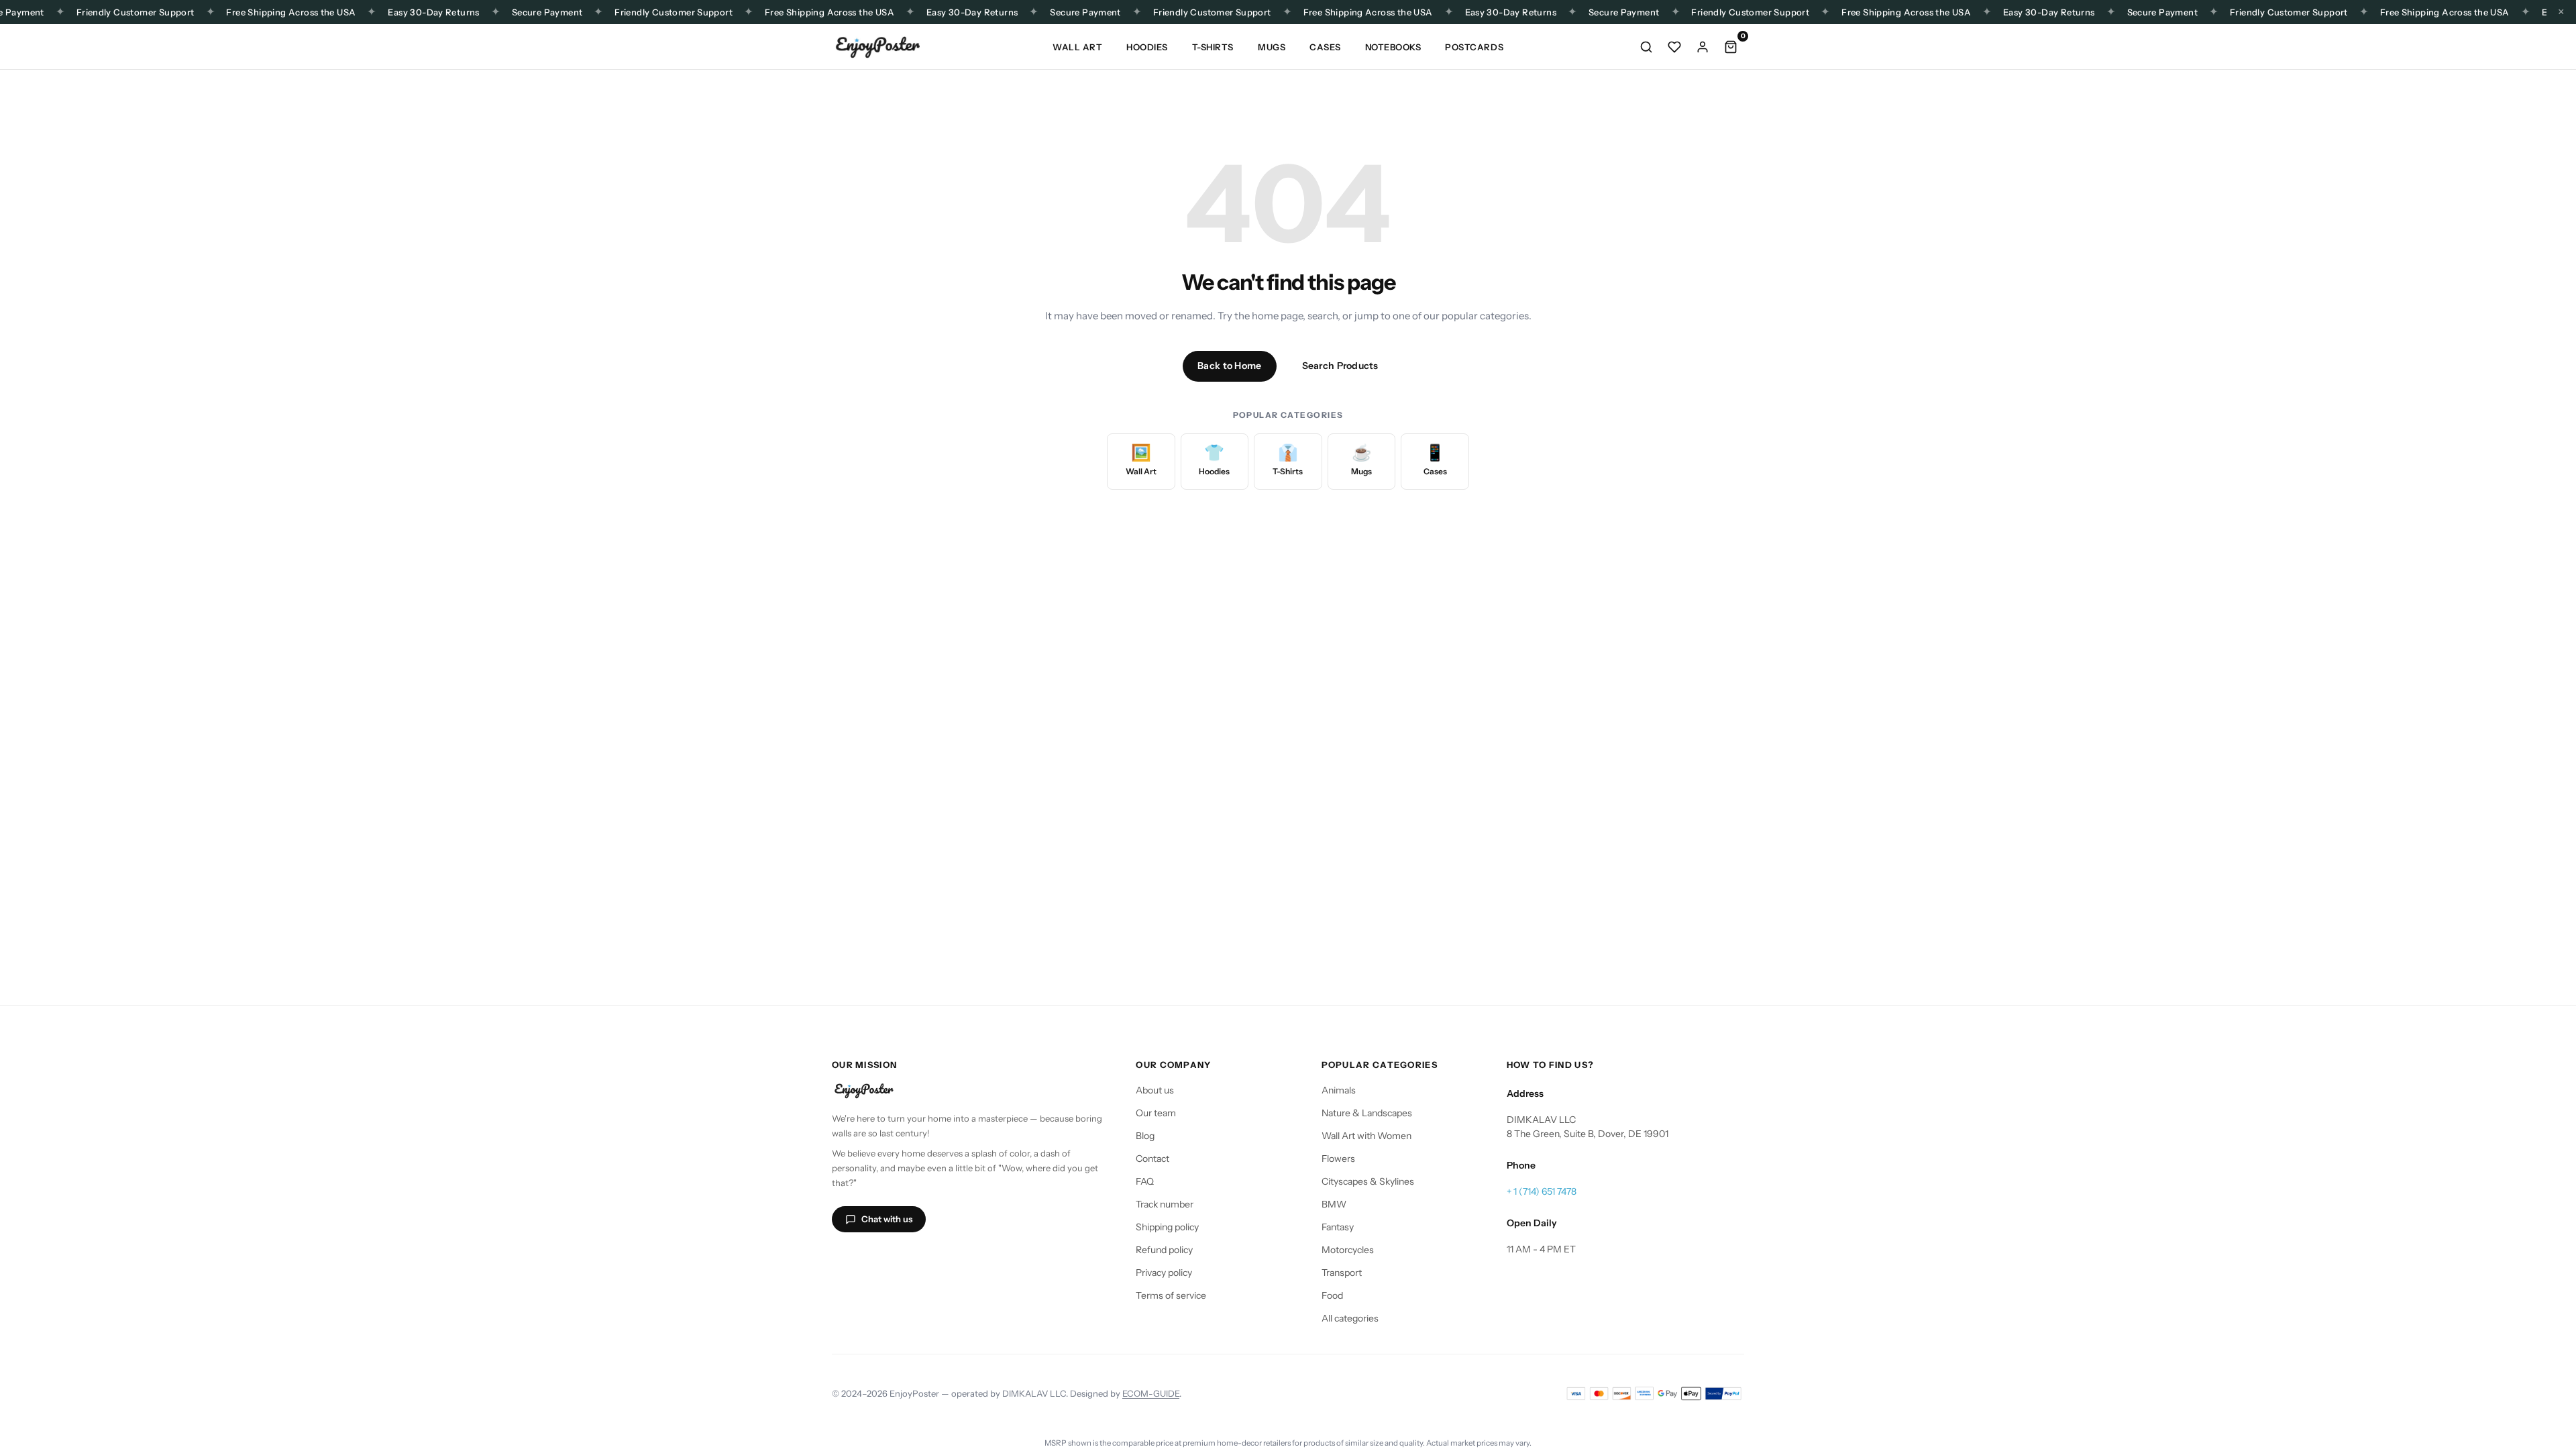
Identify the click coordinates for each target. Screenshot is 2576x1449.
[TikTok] (876, 1258)
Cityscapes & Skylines (1368, 1181)
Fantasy (1338, 1227)
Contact (1152, 1159)
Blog (1145, 1136)
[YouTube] (908, 1258)
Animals (1339, 1090)
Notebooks (1393, 47)
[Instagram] (844, 1258)
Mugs (1272, 47)
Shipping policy (1167, 1227)
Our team (1156, 1113)
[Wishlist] (1674, 47)
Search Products (1340, 366)
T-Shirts (1213, 47)
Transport (1342, 1273)
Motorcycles (1348, 1250)
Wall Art (1077, 47)
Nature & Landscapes (1367, 1113)
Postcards (1474, 47)
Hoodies (1147, 47)
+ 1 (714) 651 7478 (1542, 1191)
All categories (1350, 1318)
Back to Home (1229, 366)
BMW (1334, 1204)
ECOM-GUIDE (1151, 1393)
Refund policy (1164, 1250)
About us (1155, 1090)
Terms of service (1171, 1295)
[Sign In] (1703, 47)
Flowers (1338, 1159)
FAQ (1145, 1181)
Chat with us (887, 1219)
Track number (1165, 1204)
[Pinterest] (941, 1258)
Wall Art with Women (1366, 1136)
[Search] (1646, 47)
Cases (1325, 47)
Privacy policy (1164, 1273)
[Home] (877, 47)
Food (1332, 1295)
